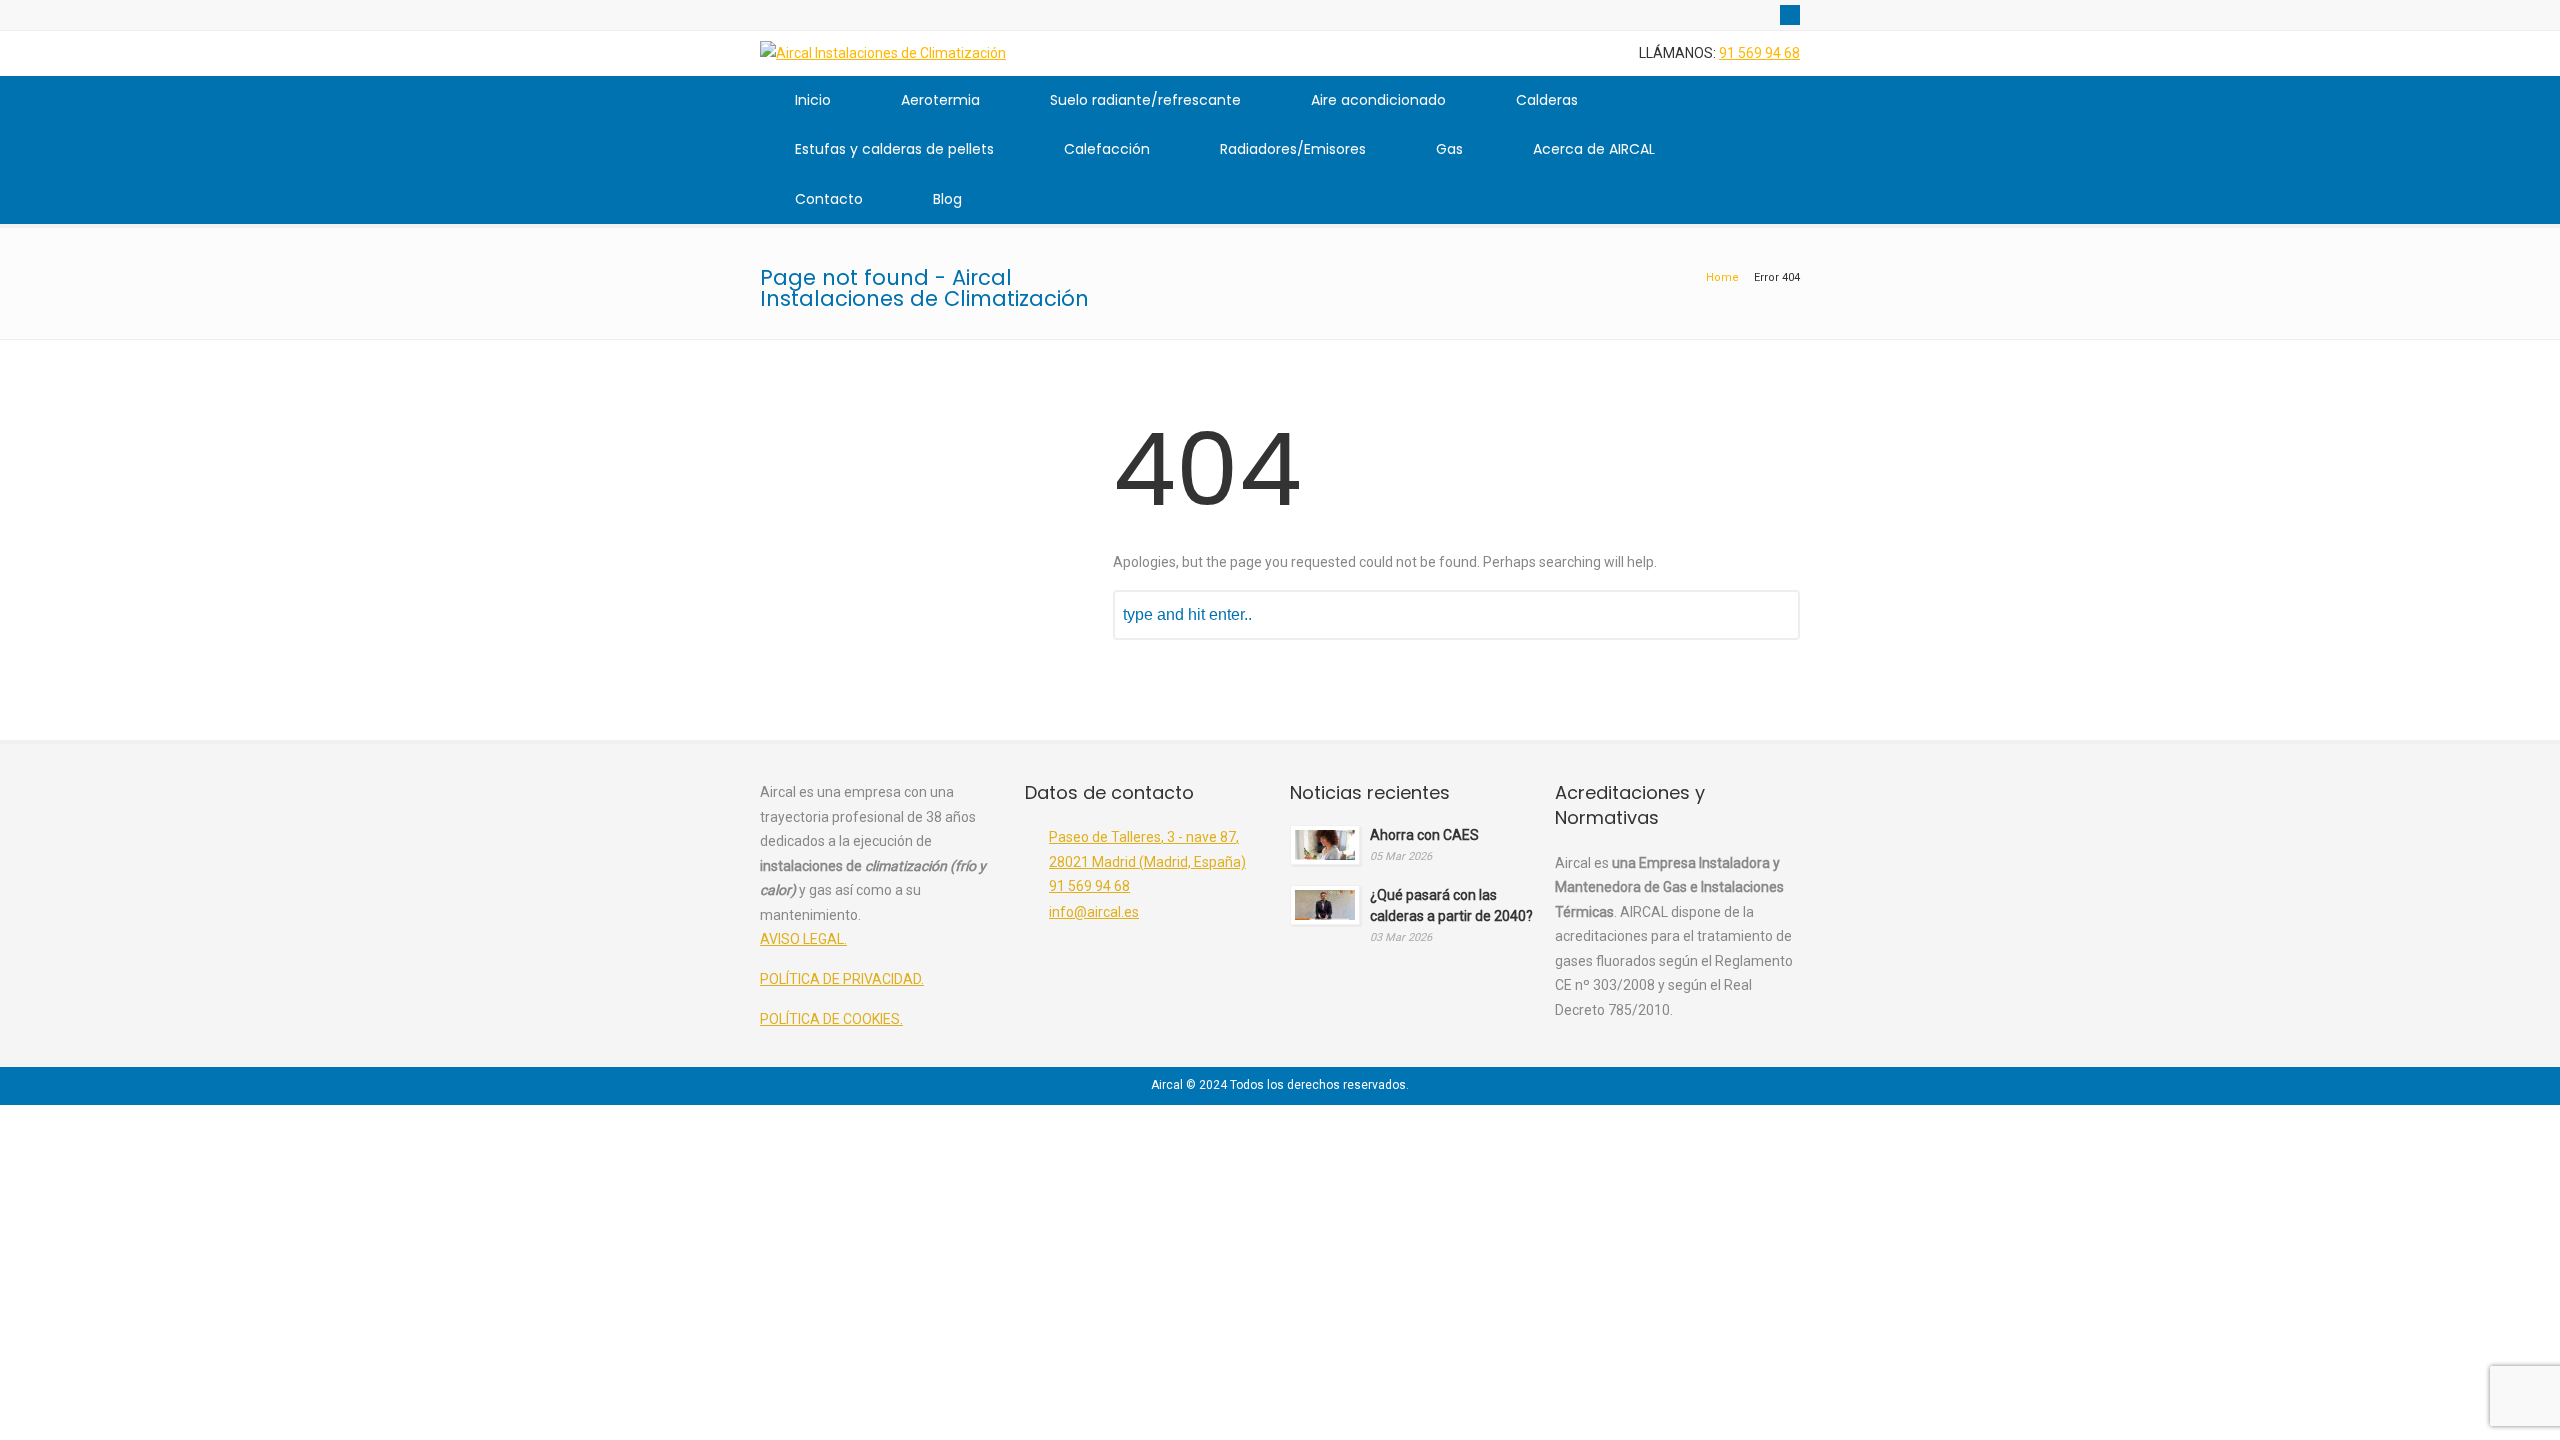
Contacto (829, 199)
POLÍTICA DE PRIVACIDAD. (842, 979)
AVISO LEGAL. (803, 939)
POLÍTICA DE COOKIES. (831, 1019)
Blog (947, 199)
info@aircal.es (1094, 912)
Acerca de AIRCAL (1594, 149)
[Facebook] (1790, 15)
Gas (1449, 149)
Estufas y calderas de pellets (894, 149)
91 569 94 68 (1759, 53)
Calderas (1547, 100)
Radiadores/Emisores (1293, 149)
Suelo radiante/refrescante (1145, 100)
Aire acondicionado (1378, 100)
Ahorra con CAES (1424, 835)
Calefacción (1107, 149)
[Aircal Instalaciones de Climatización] (883, 53)
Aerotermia (940, 100)
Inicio (813, 100)
